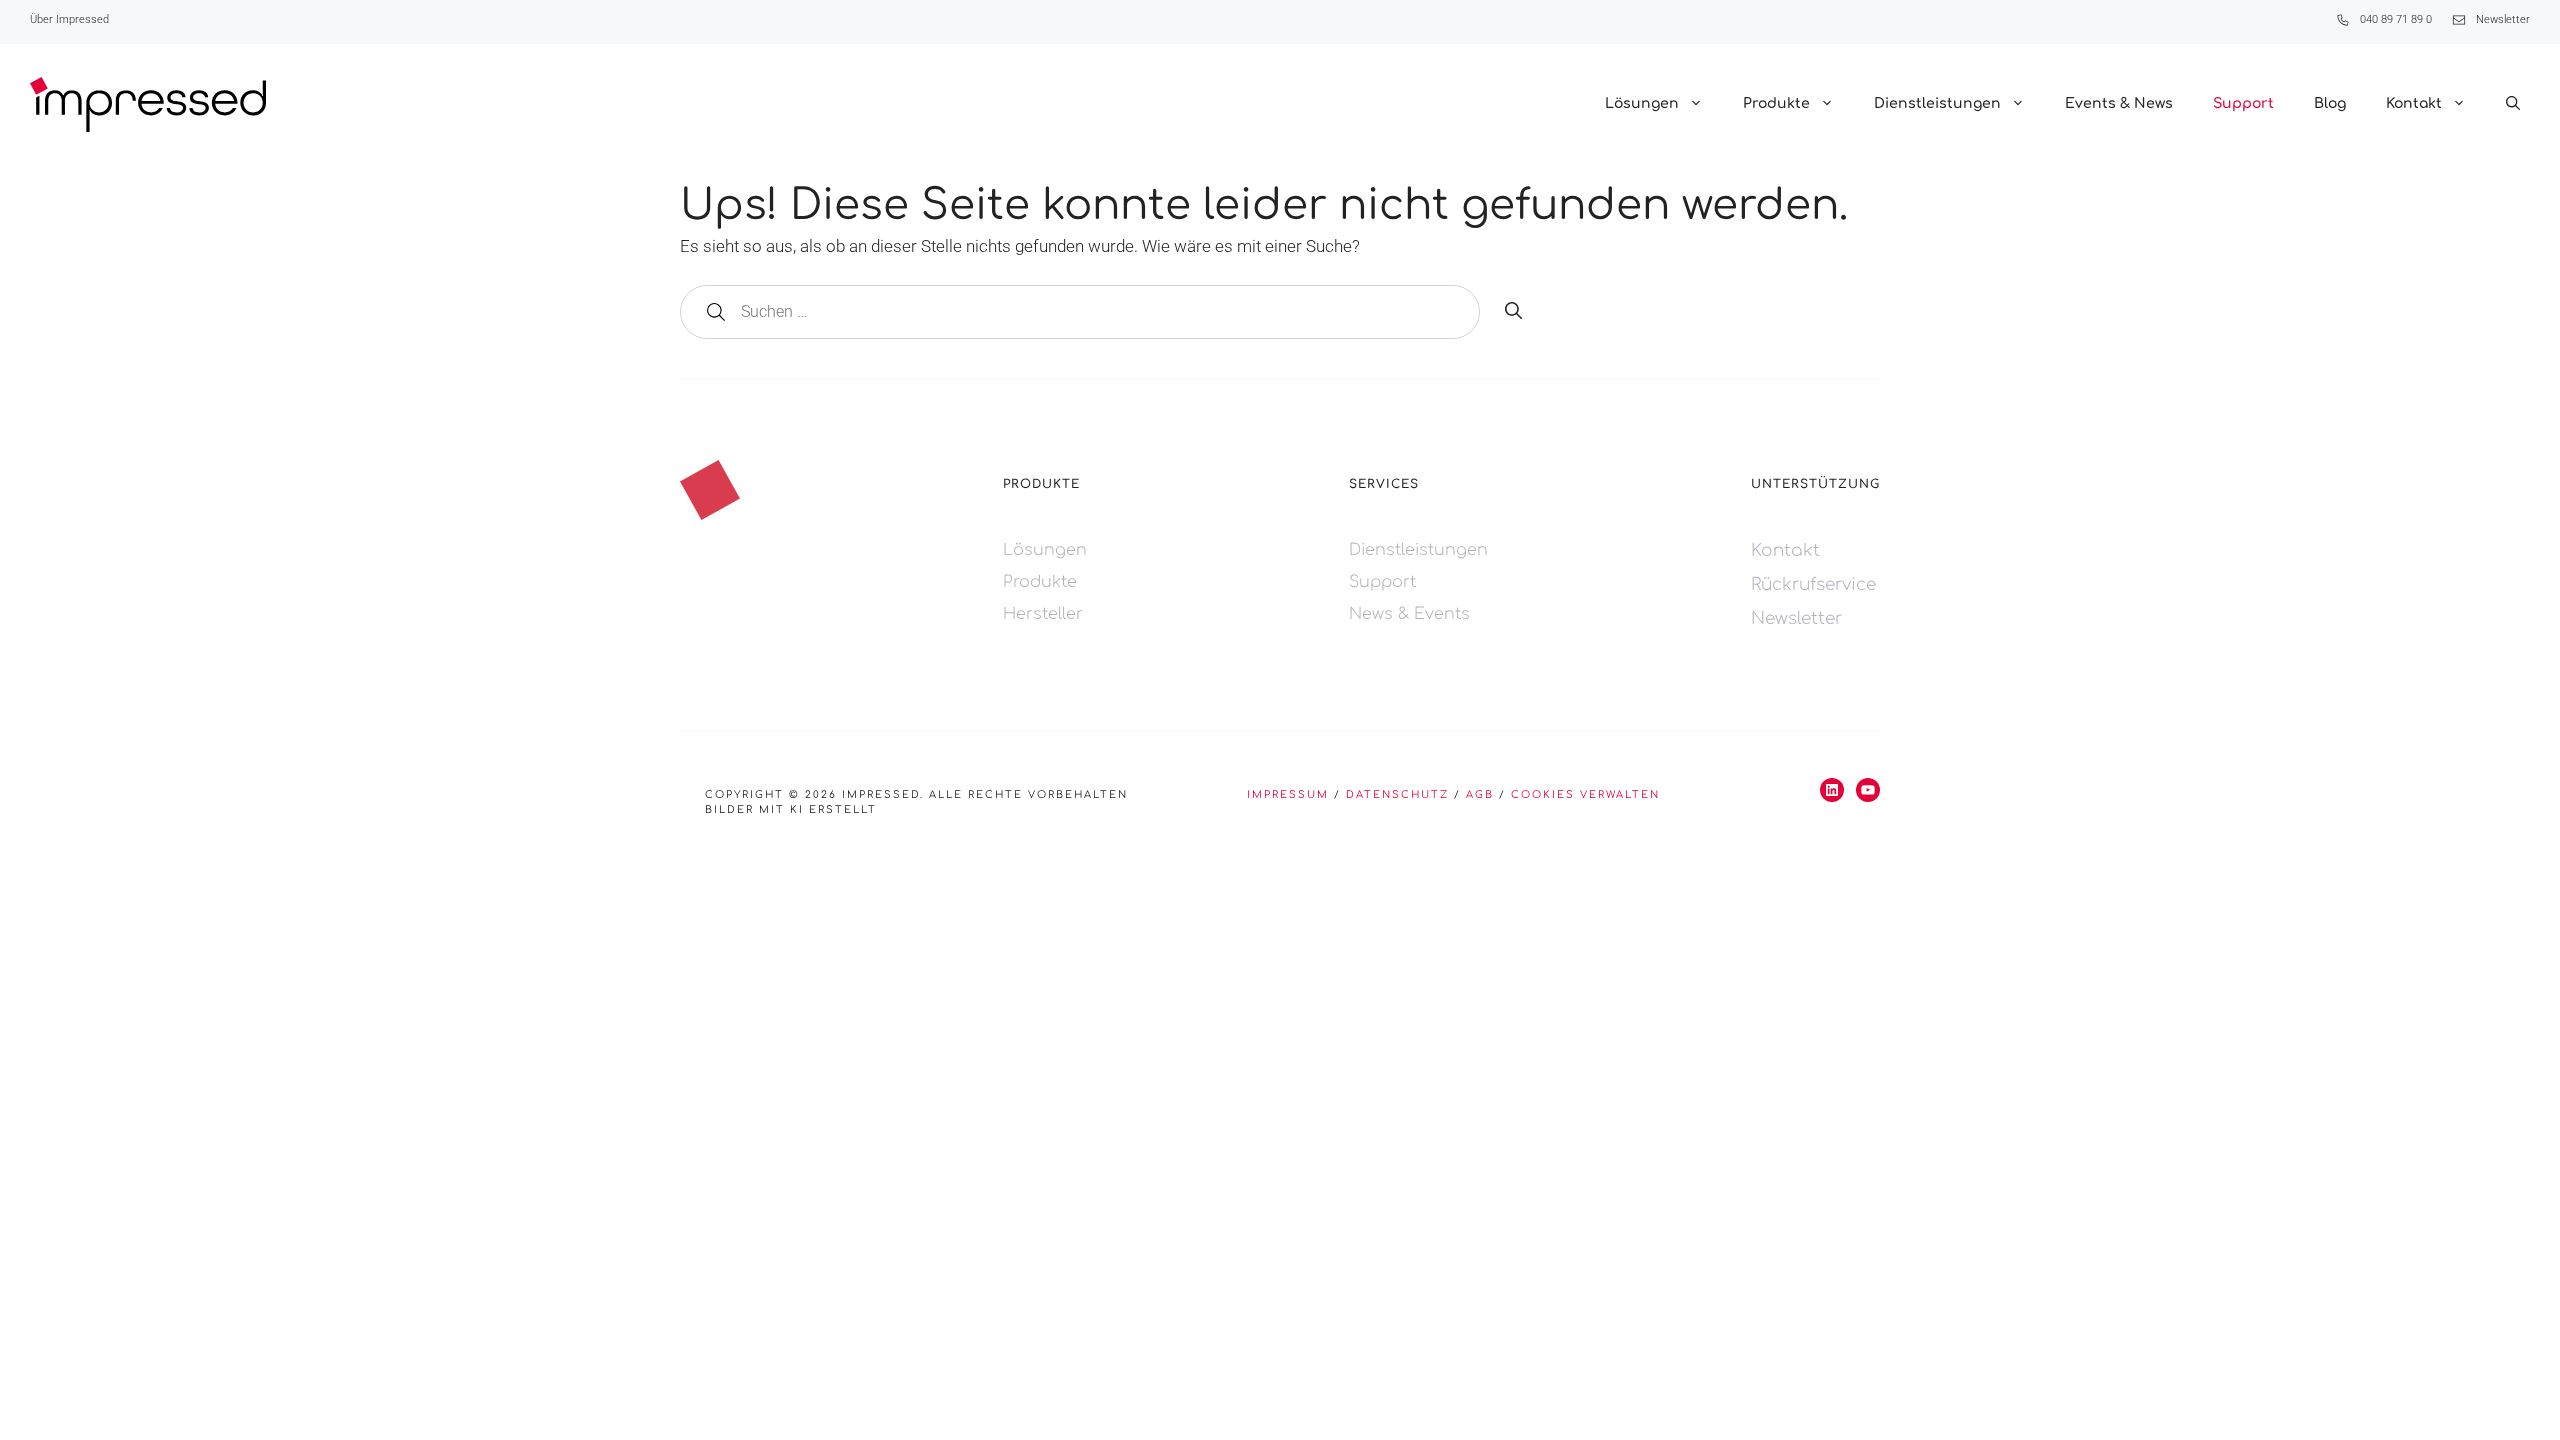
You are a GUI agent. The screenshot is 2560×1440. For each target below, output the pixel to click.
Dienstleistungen (1937, 103)
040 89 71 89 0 (2396, 19)
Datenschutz (1397, 794)
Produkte (1776, 103)
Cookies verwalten (1585, 794)
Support (2243, 103)
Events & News (2119, 103)
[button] (2513, 104)
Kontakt (2414, 103)
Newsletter (2503, 19)
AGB (1480, 794)
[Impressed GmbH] (148, 104)
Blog (2330, 103)
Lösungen (1642, 103)
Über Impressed (69, 19)
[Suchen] (1513, 312)
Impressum (1288, 794)
